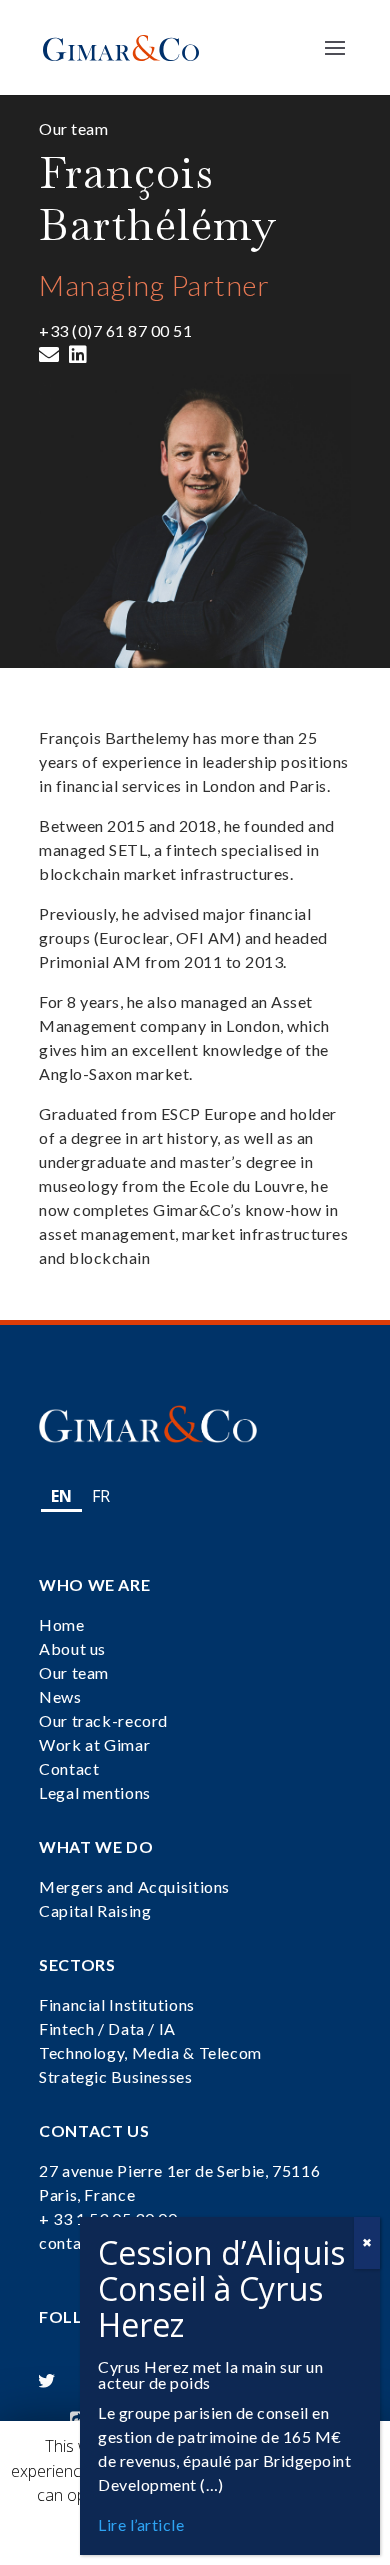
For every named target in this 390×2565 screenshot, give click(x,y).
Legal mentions (95, 1792)
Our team (74, 1672)
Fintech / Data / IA (107, 2028)
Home (62, 1624)
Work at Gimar (94, 1744)
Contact (69, 1768)
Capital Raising (95, 1910)
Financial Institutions (117, 2004)
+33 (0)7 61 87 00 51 (115, 330)
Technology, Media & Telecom (150, 2052)
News (60, 1696)
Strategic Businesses (116, 2076)
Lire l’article (141, 2524)
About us (72, 1648)
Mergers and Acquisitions (134, 1886)
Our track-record (103, 1720)
